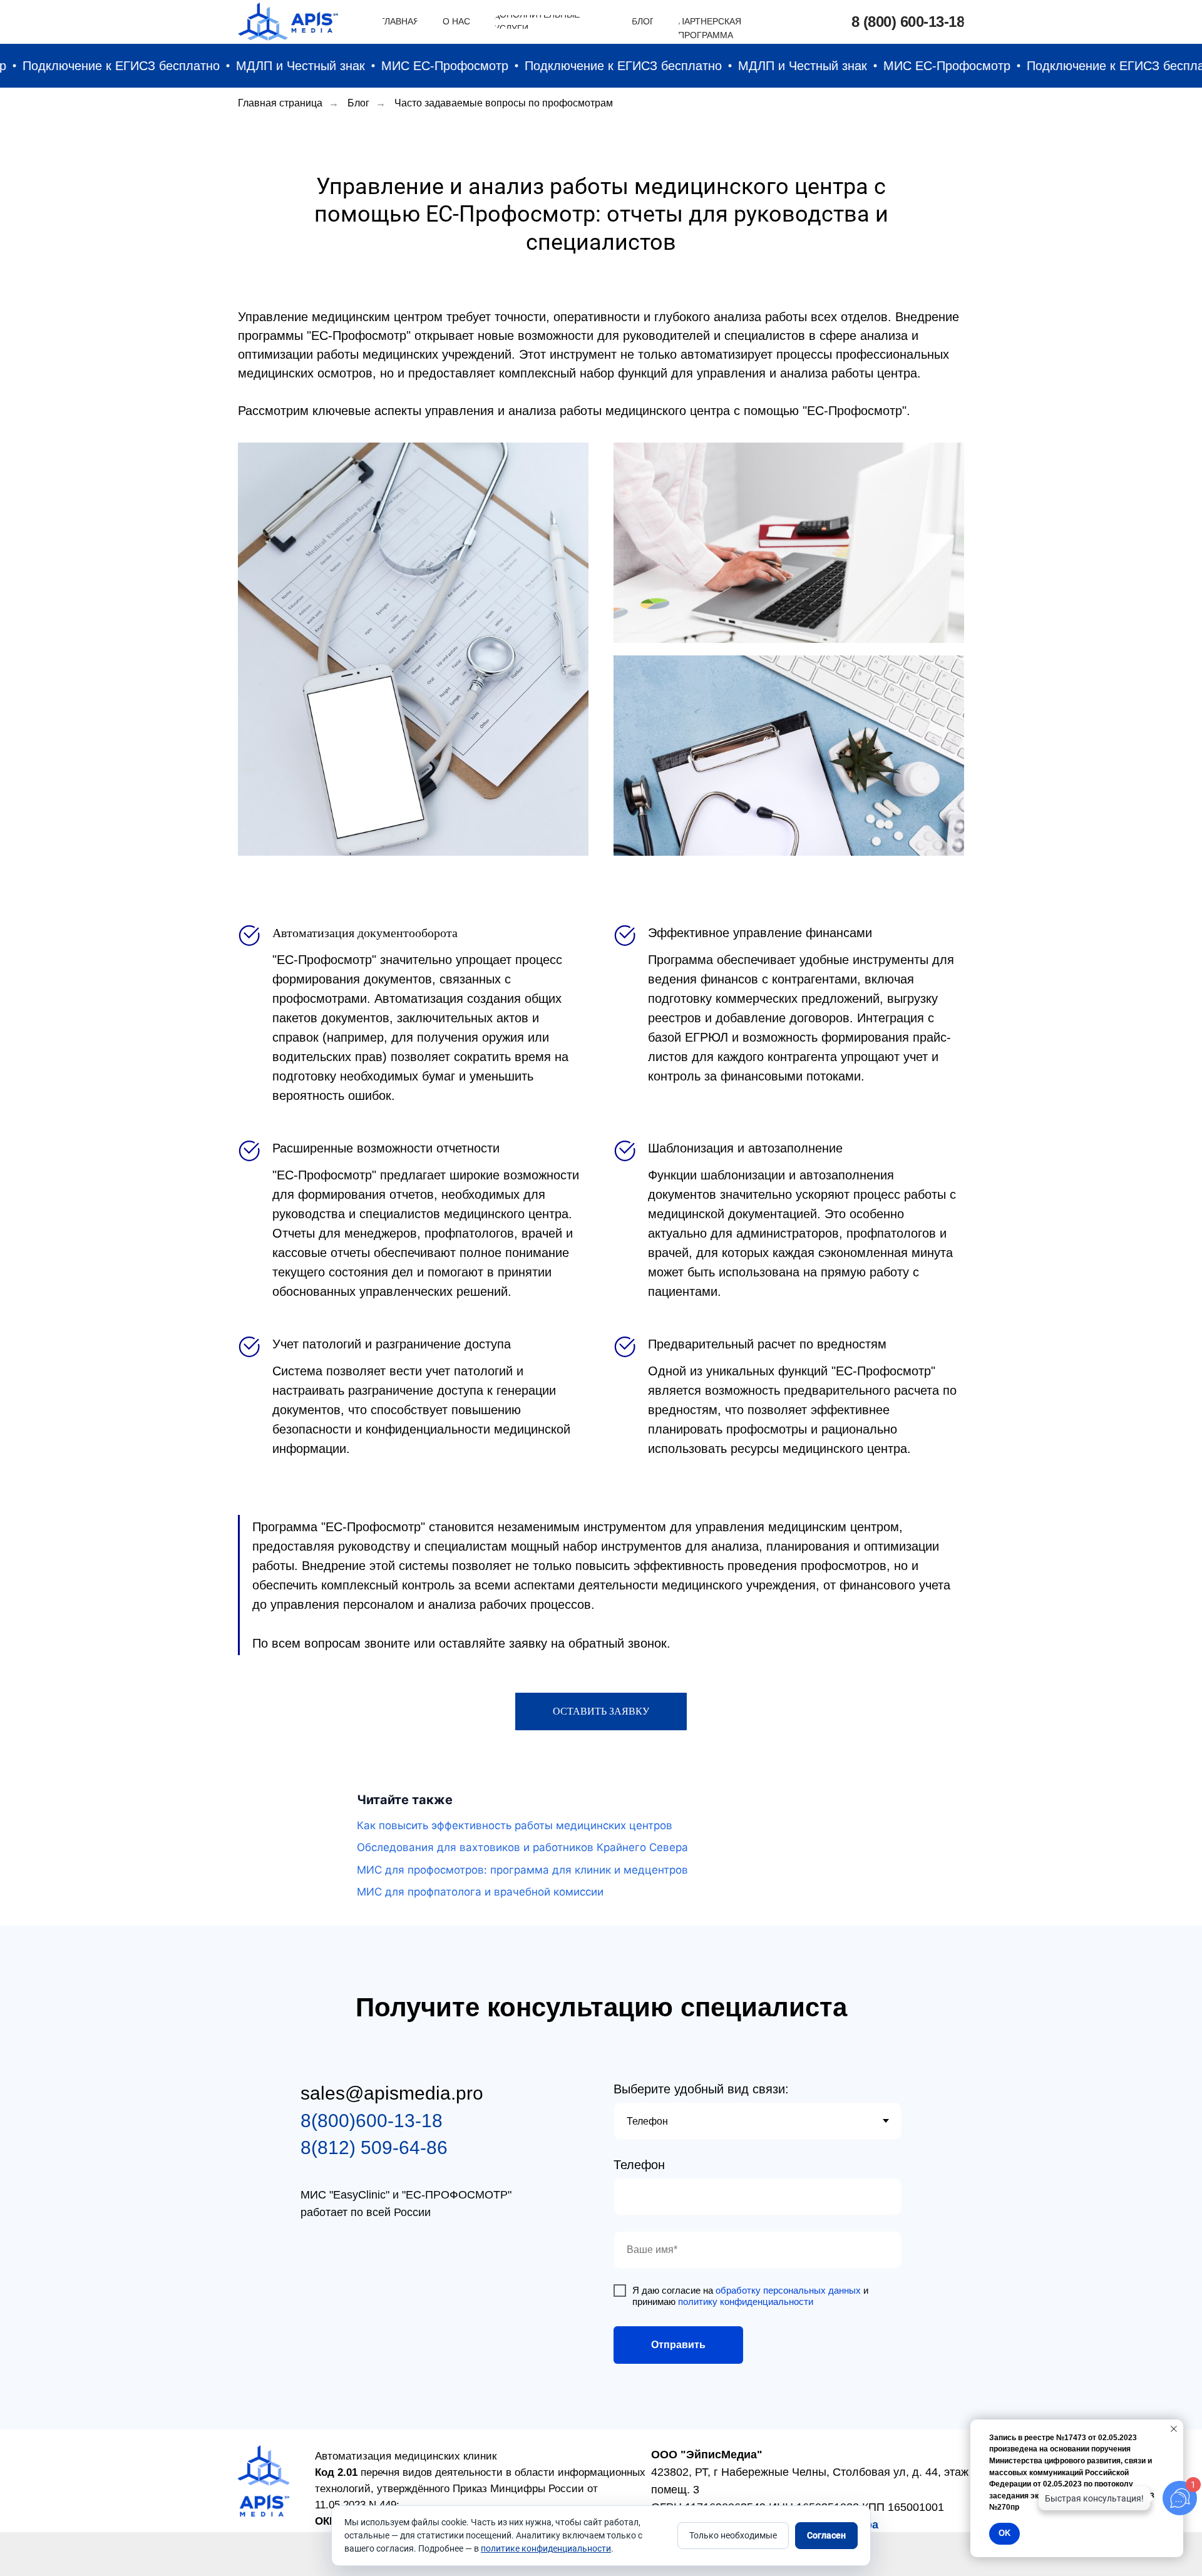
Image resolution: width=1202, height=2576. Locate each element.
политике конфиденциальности (546, 2548)
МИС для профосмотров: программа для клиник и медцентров (522, 1870)
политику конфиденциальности (746, 2301)
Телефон (639, 2165)
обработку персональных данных (788, 2290)
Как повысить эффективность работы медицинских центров (515, 1825)
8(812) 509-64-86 (374, 2148)
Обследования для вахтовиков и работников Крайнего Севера (522, 1847)
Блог (358, 103)
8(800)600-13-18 (372, 2121)
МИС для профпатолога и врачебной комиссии (480, 1892)
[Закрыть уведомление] (1174, 2429)
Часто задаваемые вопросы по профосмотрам (504, 103)
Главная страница (280, 103)
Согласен (826, 2535)
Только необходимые (733, 2535)
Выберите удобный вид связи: (701, 2089)
